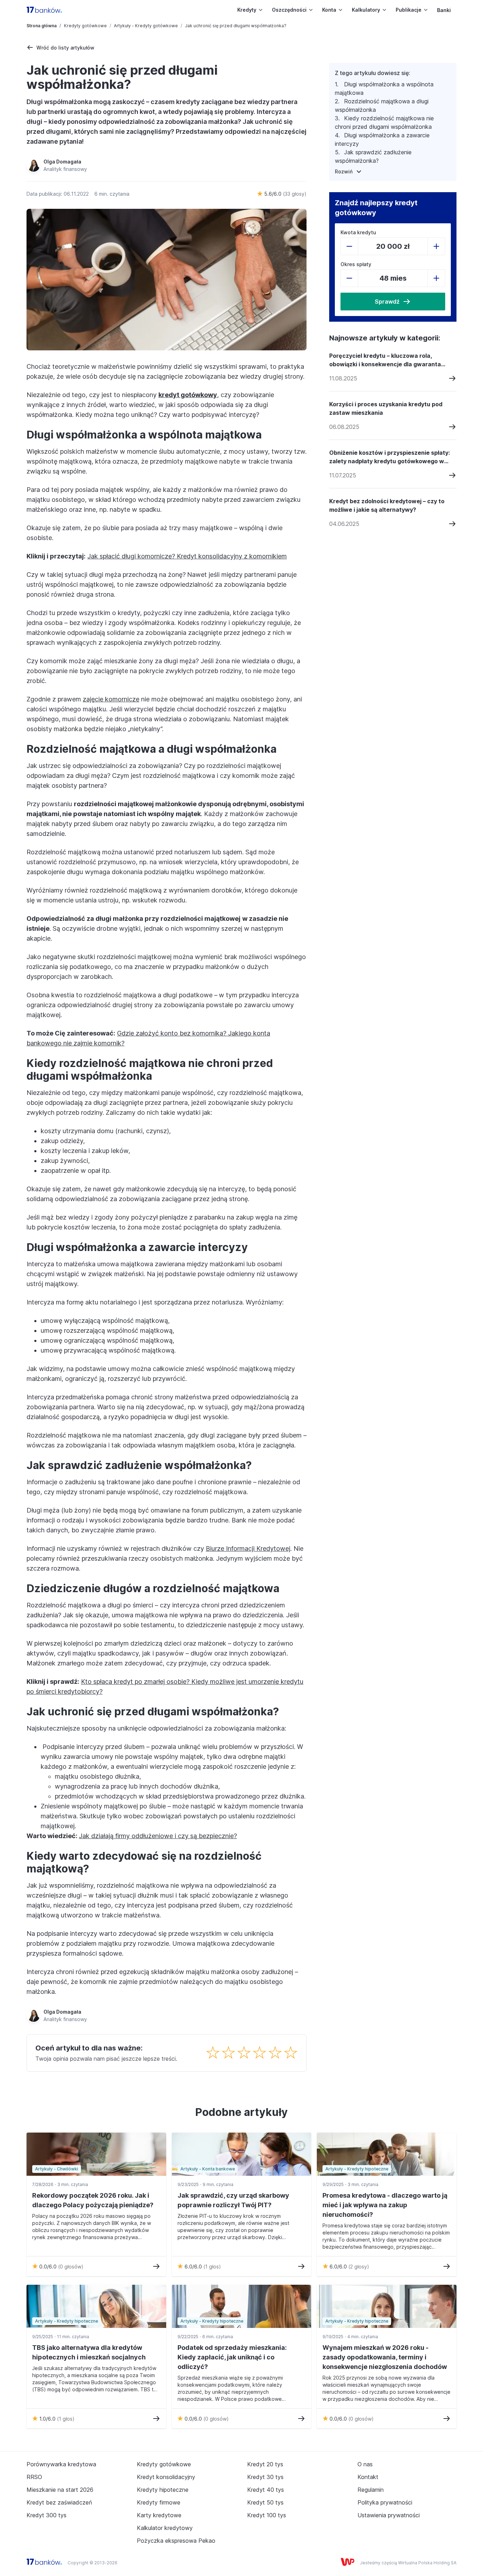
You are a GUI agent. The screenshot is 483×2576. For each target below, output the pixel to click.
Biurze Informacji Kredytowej (248, 1548)
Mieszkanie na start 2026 (60, 2490)
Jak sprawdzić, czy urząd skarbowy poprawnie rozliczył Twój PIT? (233, 2200)
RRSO (34, 2477)
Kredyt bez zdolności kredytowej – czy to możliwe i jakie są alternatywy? (387, 505)
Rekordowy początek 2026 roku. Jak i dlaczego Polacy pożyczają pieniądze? (93, 2200)
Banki (444, 10)
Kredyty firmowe (159, 2502)
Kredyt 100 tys (267, 2515)
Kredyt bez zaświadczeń (59, 2502)
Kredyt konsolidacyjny (166, 2477)
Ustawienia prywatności (389, 2515)
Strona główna (42, 26)
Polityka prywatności (385, 2502)
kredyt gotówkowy (188, 395)
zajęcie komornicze (111, 699)
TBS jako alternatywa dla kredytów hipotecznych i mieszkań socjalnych (89, 2352)
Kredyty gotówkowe (85, 26)
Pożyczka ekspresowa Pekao (176, 2541)
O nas (365, 2464)
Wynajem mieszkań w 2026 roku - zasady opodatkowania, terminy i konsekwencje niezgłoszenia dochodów (385, 2357)
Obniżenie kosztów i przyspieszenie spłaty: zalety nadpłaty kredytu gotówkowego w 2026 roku (389, 457)
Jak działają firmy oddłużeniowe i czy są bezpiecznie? (158, 1836)
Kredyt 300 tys (46, 2515)
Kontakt (368, 2477)
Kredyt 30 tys (265, 2477)
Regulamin (371, 2490)
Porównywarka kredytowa (61, 2464)
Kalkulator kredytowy (165, 2528)
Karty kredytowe (159, 2515)
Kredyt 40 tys (266, 2490)
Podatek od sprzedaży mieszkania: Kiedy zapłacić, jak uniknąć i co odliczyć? (232, 2357)
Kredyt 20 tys (265, 2464)
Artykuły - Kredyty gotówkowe (146, 26)
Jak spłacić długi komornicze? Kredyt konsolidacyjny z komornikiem (187, 556)
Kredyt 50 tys (265, 2502)
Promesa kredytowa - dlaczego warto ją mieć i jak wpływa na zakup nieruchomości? (385, 2205)
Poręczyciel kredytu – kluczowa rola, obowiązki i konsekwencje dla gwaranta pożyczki (385, 360)
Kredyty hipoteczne (163, 2490)
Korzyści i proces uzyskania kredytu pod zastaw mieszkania (386, 408)
